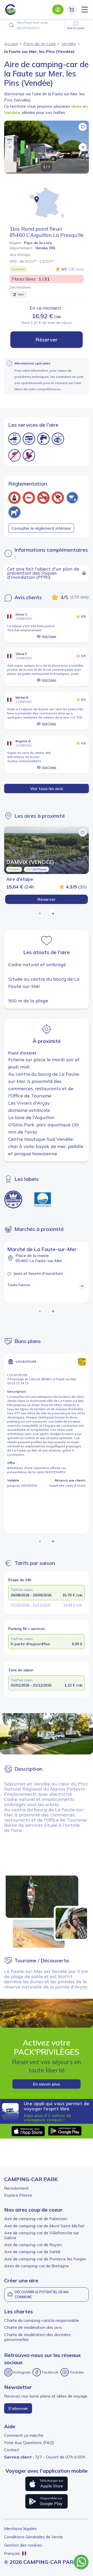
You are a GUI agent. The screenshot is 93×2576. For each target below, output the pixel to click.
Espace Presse (18, 2195)
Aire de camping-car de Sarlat (32, 2252)
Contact (12, 2450)
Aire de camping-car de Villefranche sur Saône (41, 2235)
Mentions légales (20, 2528)
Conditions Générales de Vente (33, 2537)
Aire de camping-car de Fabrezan (36, 2219)
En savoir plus (47, 2084)
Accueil (11, 44)
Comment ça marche (24, 2435)
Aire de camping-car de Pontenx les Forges (45, 2259)
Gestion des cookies (23, 2545)
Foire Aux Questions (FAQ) (29, 2442)
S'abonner (18, 2408)
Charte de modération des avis (33, 2327)
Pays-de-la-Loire (40, 44)
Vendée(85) (45, 248)
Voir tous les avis (47, 789)
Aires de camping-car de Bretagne (37, 2266)
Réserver (47, 339)
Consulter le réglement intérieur (41, 528)
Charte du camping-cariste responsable (42, 2320)
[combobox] (47, 25)
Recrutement (16, 2188)
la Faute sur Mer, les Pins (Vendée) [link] (39, 51)
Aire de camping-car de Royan (33, 2245)
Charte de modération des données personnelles (37, 2337)
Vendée (69, 44)
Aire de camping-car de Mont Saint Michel (44, 2226)
